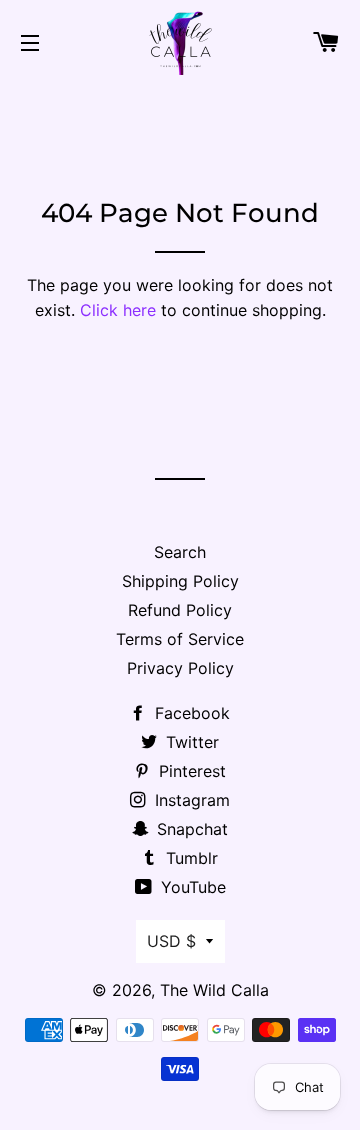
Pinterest (190, 771)
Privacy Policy (180, 668)
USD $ (171, 941)
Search (180, 552)
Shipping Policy (180, 581)
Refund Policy (180, 610)
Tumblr (189, 858)
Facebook (190, 713)
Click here (118, 310)
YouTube (191, 887)
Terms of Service (180, 639)
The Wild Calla (214, 990)
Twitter (190, 742)
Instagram (190, 800)
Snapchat (190, 829)
